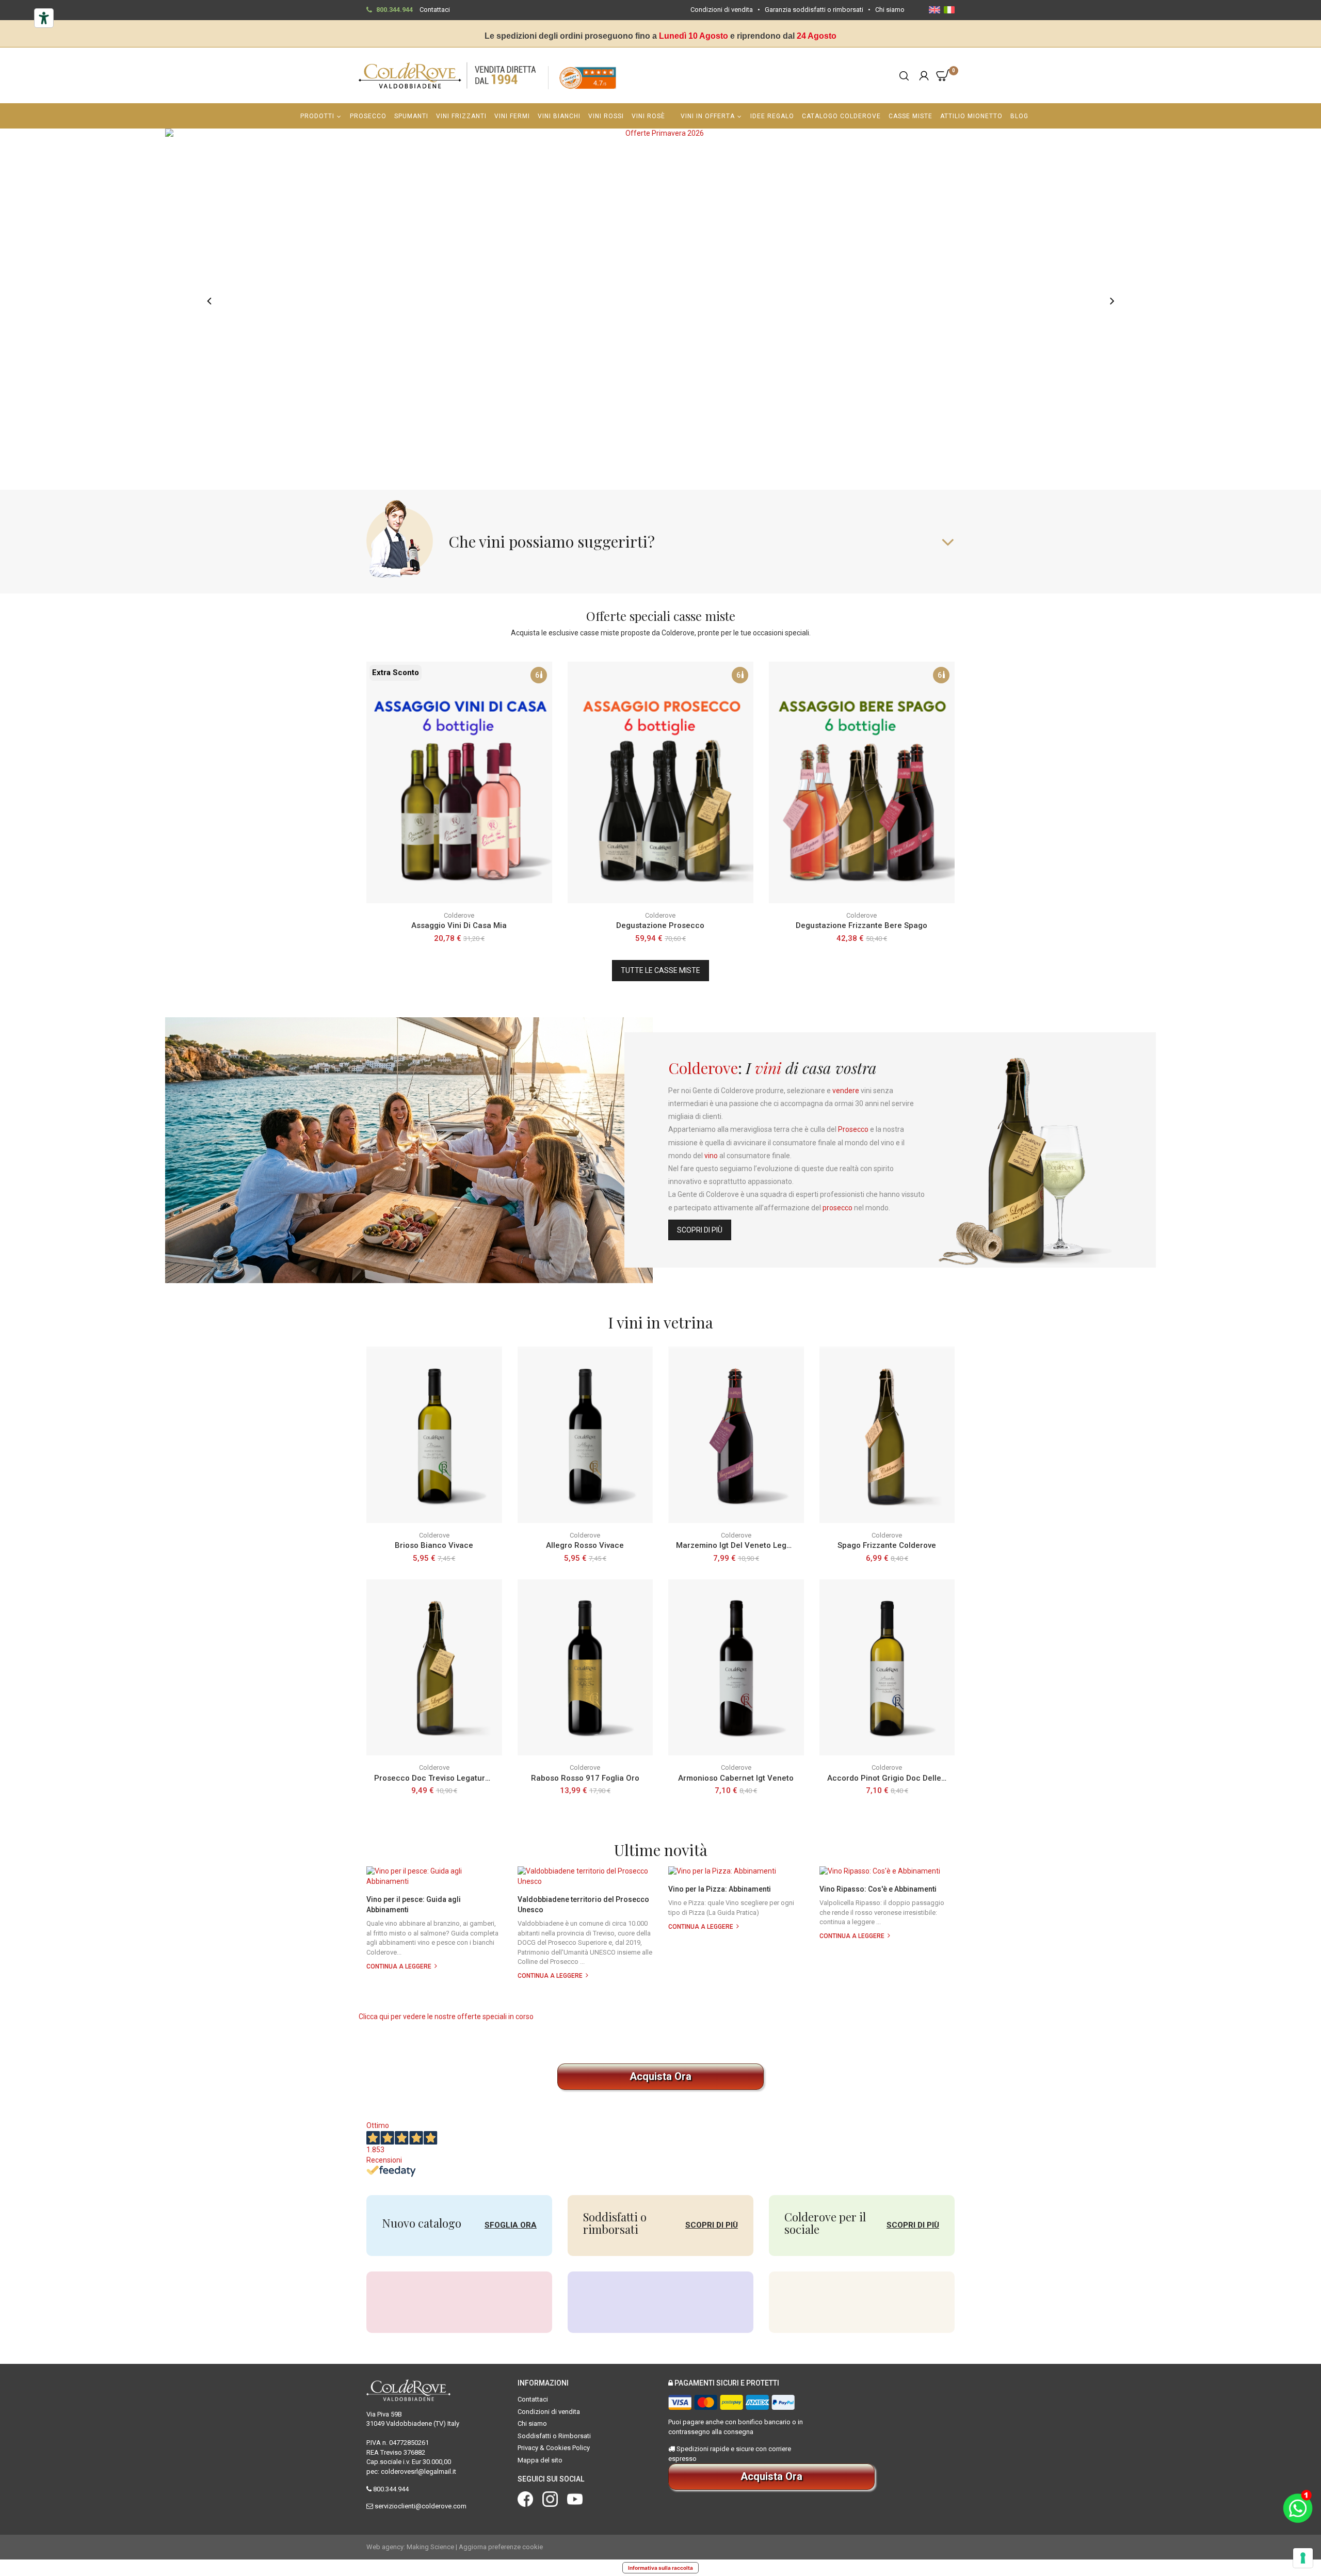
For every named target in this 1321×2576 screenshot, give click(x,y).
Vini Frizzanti (461, 116)
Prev (209, 301)
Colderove (703, 1068)
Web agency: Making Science (410, 2547)
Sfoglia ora (511, 2225)
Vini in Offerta (708, 116)
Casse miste (911, 116)
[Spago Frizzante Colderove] (887, 1435)
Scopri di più (700, 1230)
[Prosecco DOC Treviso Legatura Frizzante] (434, 1667)
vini (768, 1068)
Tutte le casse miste (660, 970)
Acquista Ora (660, 2076)
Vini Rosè (648, 116)
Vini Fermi (512, 116)
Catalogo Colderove (841, 116)
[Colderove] (448, 75)
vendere (846, 1091)
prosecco (837, 1208)
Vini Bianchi (559, 116)
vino (711, 1156)
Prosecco (368, 116)
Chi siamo (890, 10)
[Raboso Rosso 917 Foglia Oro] (585, 1667)
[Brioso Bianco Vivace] (434, 1435)
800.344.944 (394, 10)
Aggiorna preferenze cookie (501, 2547)
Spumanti (411, 116)
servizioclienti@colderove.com (421, 2506)
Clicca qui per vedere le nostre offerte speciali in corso (446, 2017)
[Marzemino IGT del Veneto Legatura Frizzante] (736, 1435)
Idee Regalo (772, 116)
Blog (1019, 116)
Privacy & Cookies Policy (554, 2448)
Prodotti (317, 116)
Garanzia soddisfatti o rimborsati (814, 10)
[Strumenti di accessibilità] (44, 18)
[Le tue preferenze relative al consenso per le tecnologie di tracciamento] (1303, 2558)
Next (1112, 301)
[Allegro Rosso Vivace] (585, 1435)
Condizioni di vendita (722, 10)
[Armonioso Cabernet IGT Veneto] (736, 1667)
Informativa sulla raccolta (660, 2568)
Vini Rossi (606, 116)
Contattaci (435, 10)
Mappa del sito (540, 2460)
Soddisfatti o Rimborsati (554, 2436)
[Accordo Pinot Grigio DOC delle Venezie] (887, 1667)
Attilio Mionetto (971, 116)
